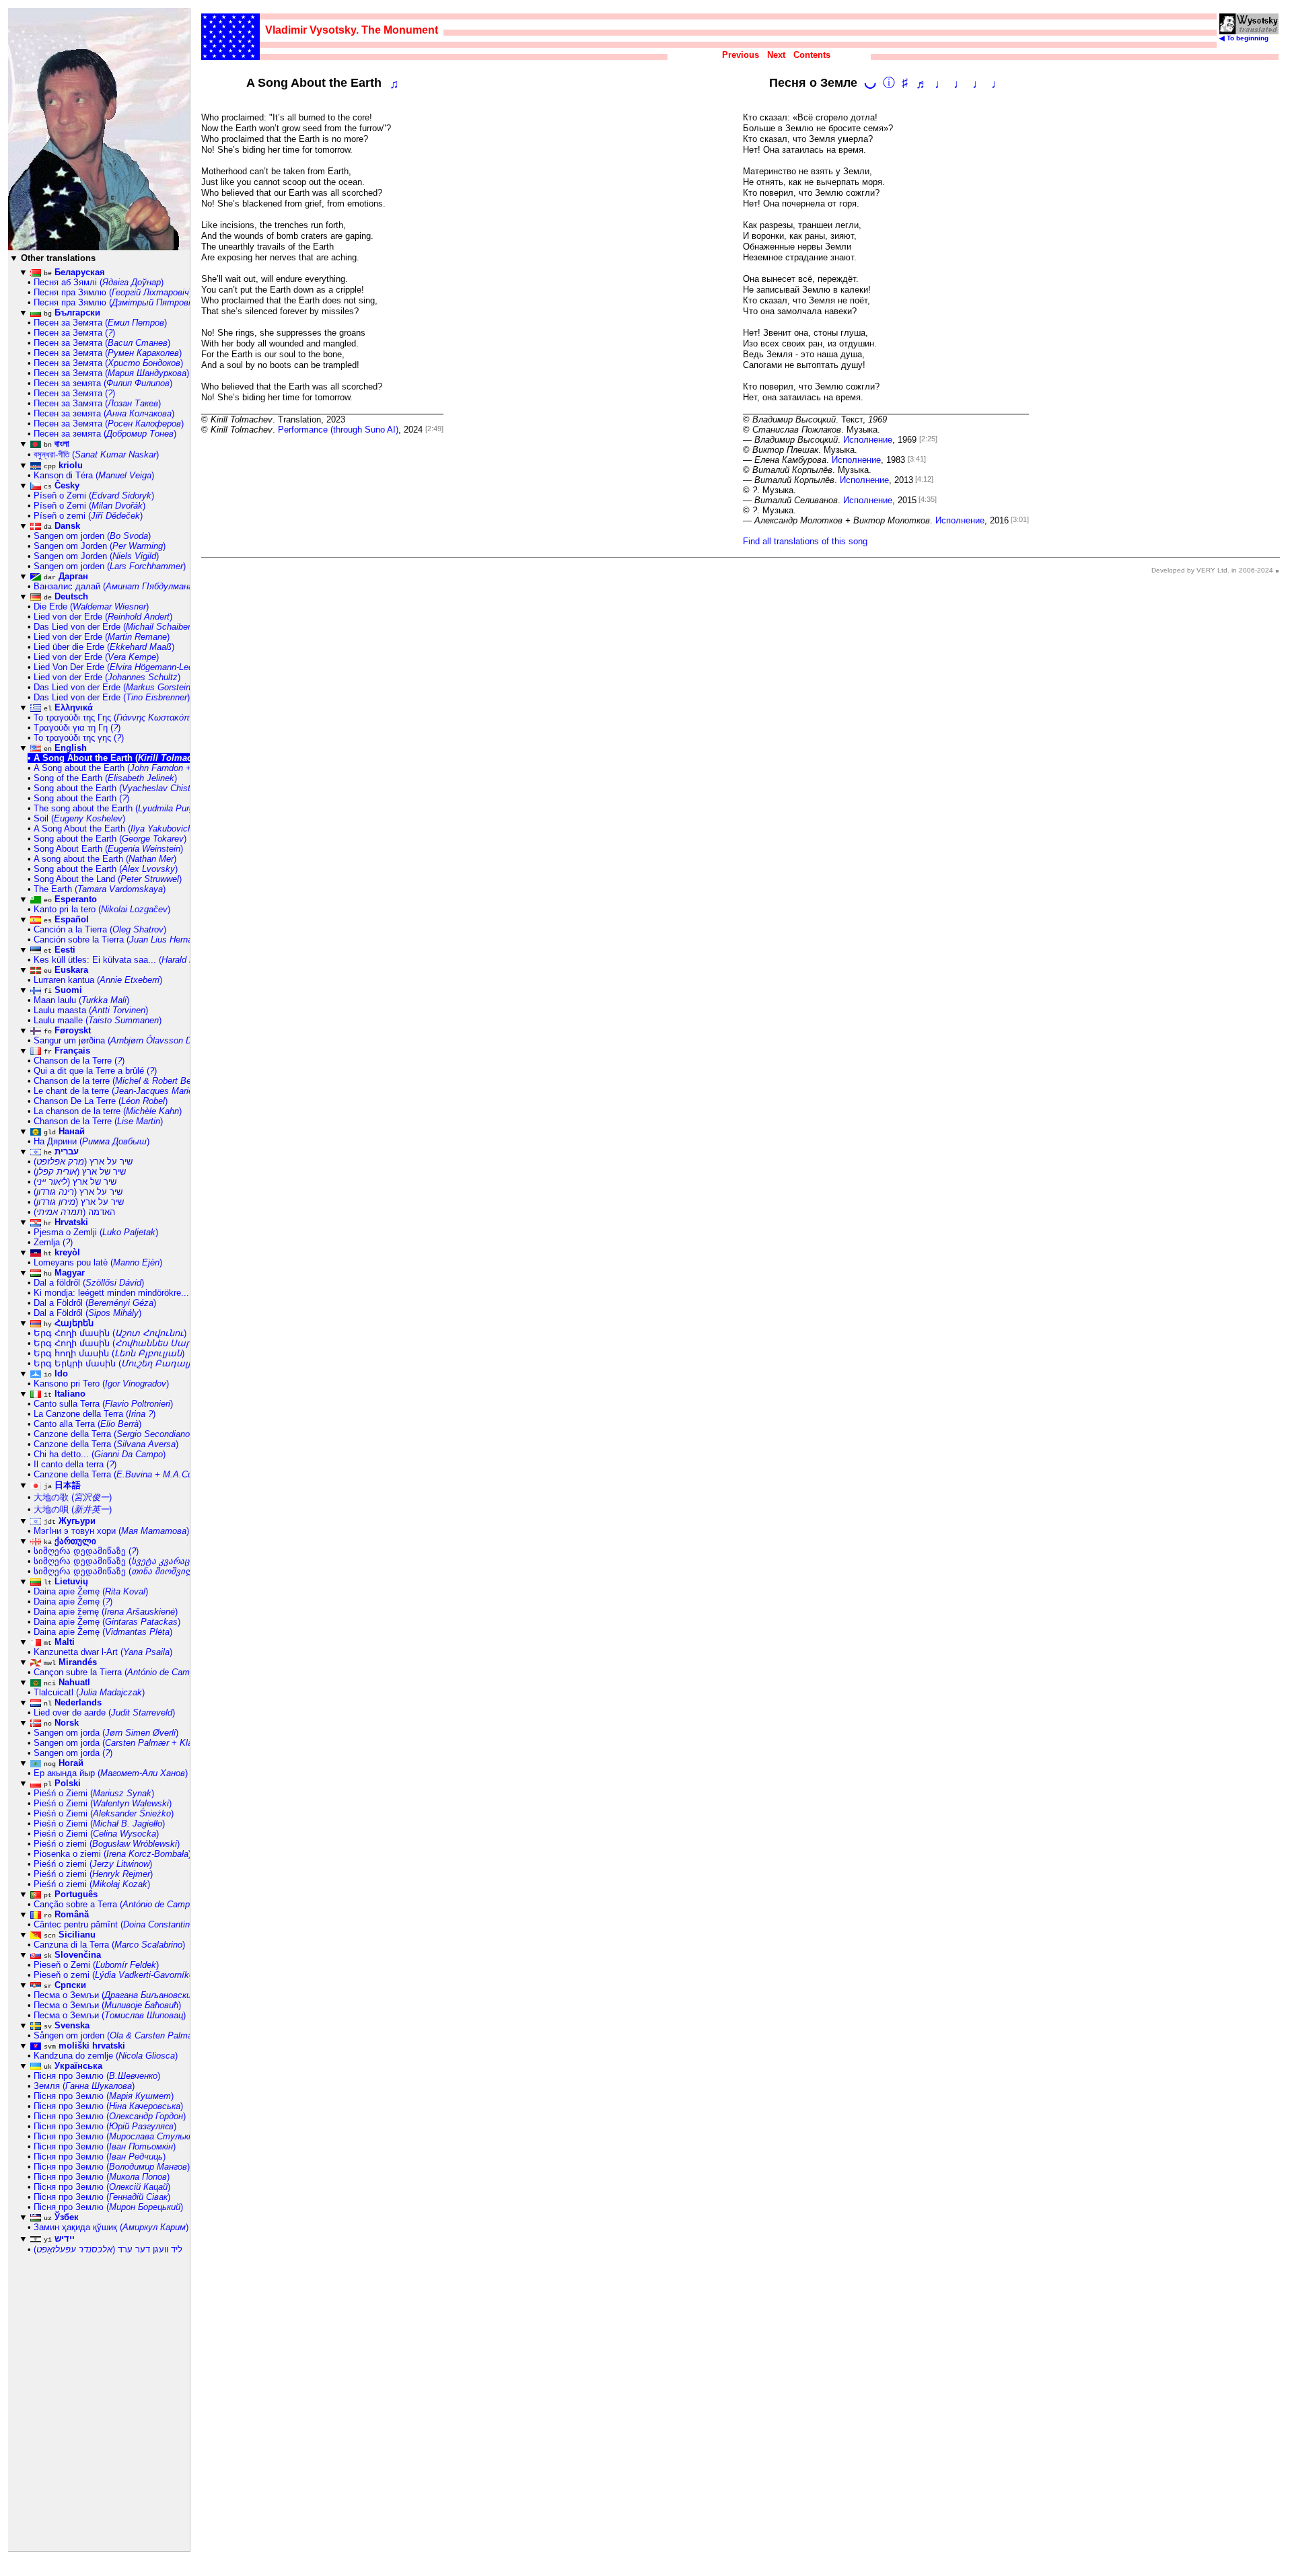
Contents (812, 55)
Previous (741, 55)
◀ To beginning (1244, 38)
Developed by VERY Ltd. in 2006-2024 (1212, 570)
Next (776, 55)
